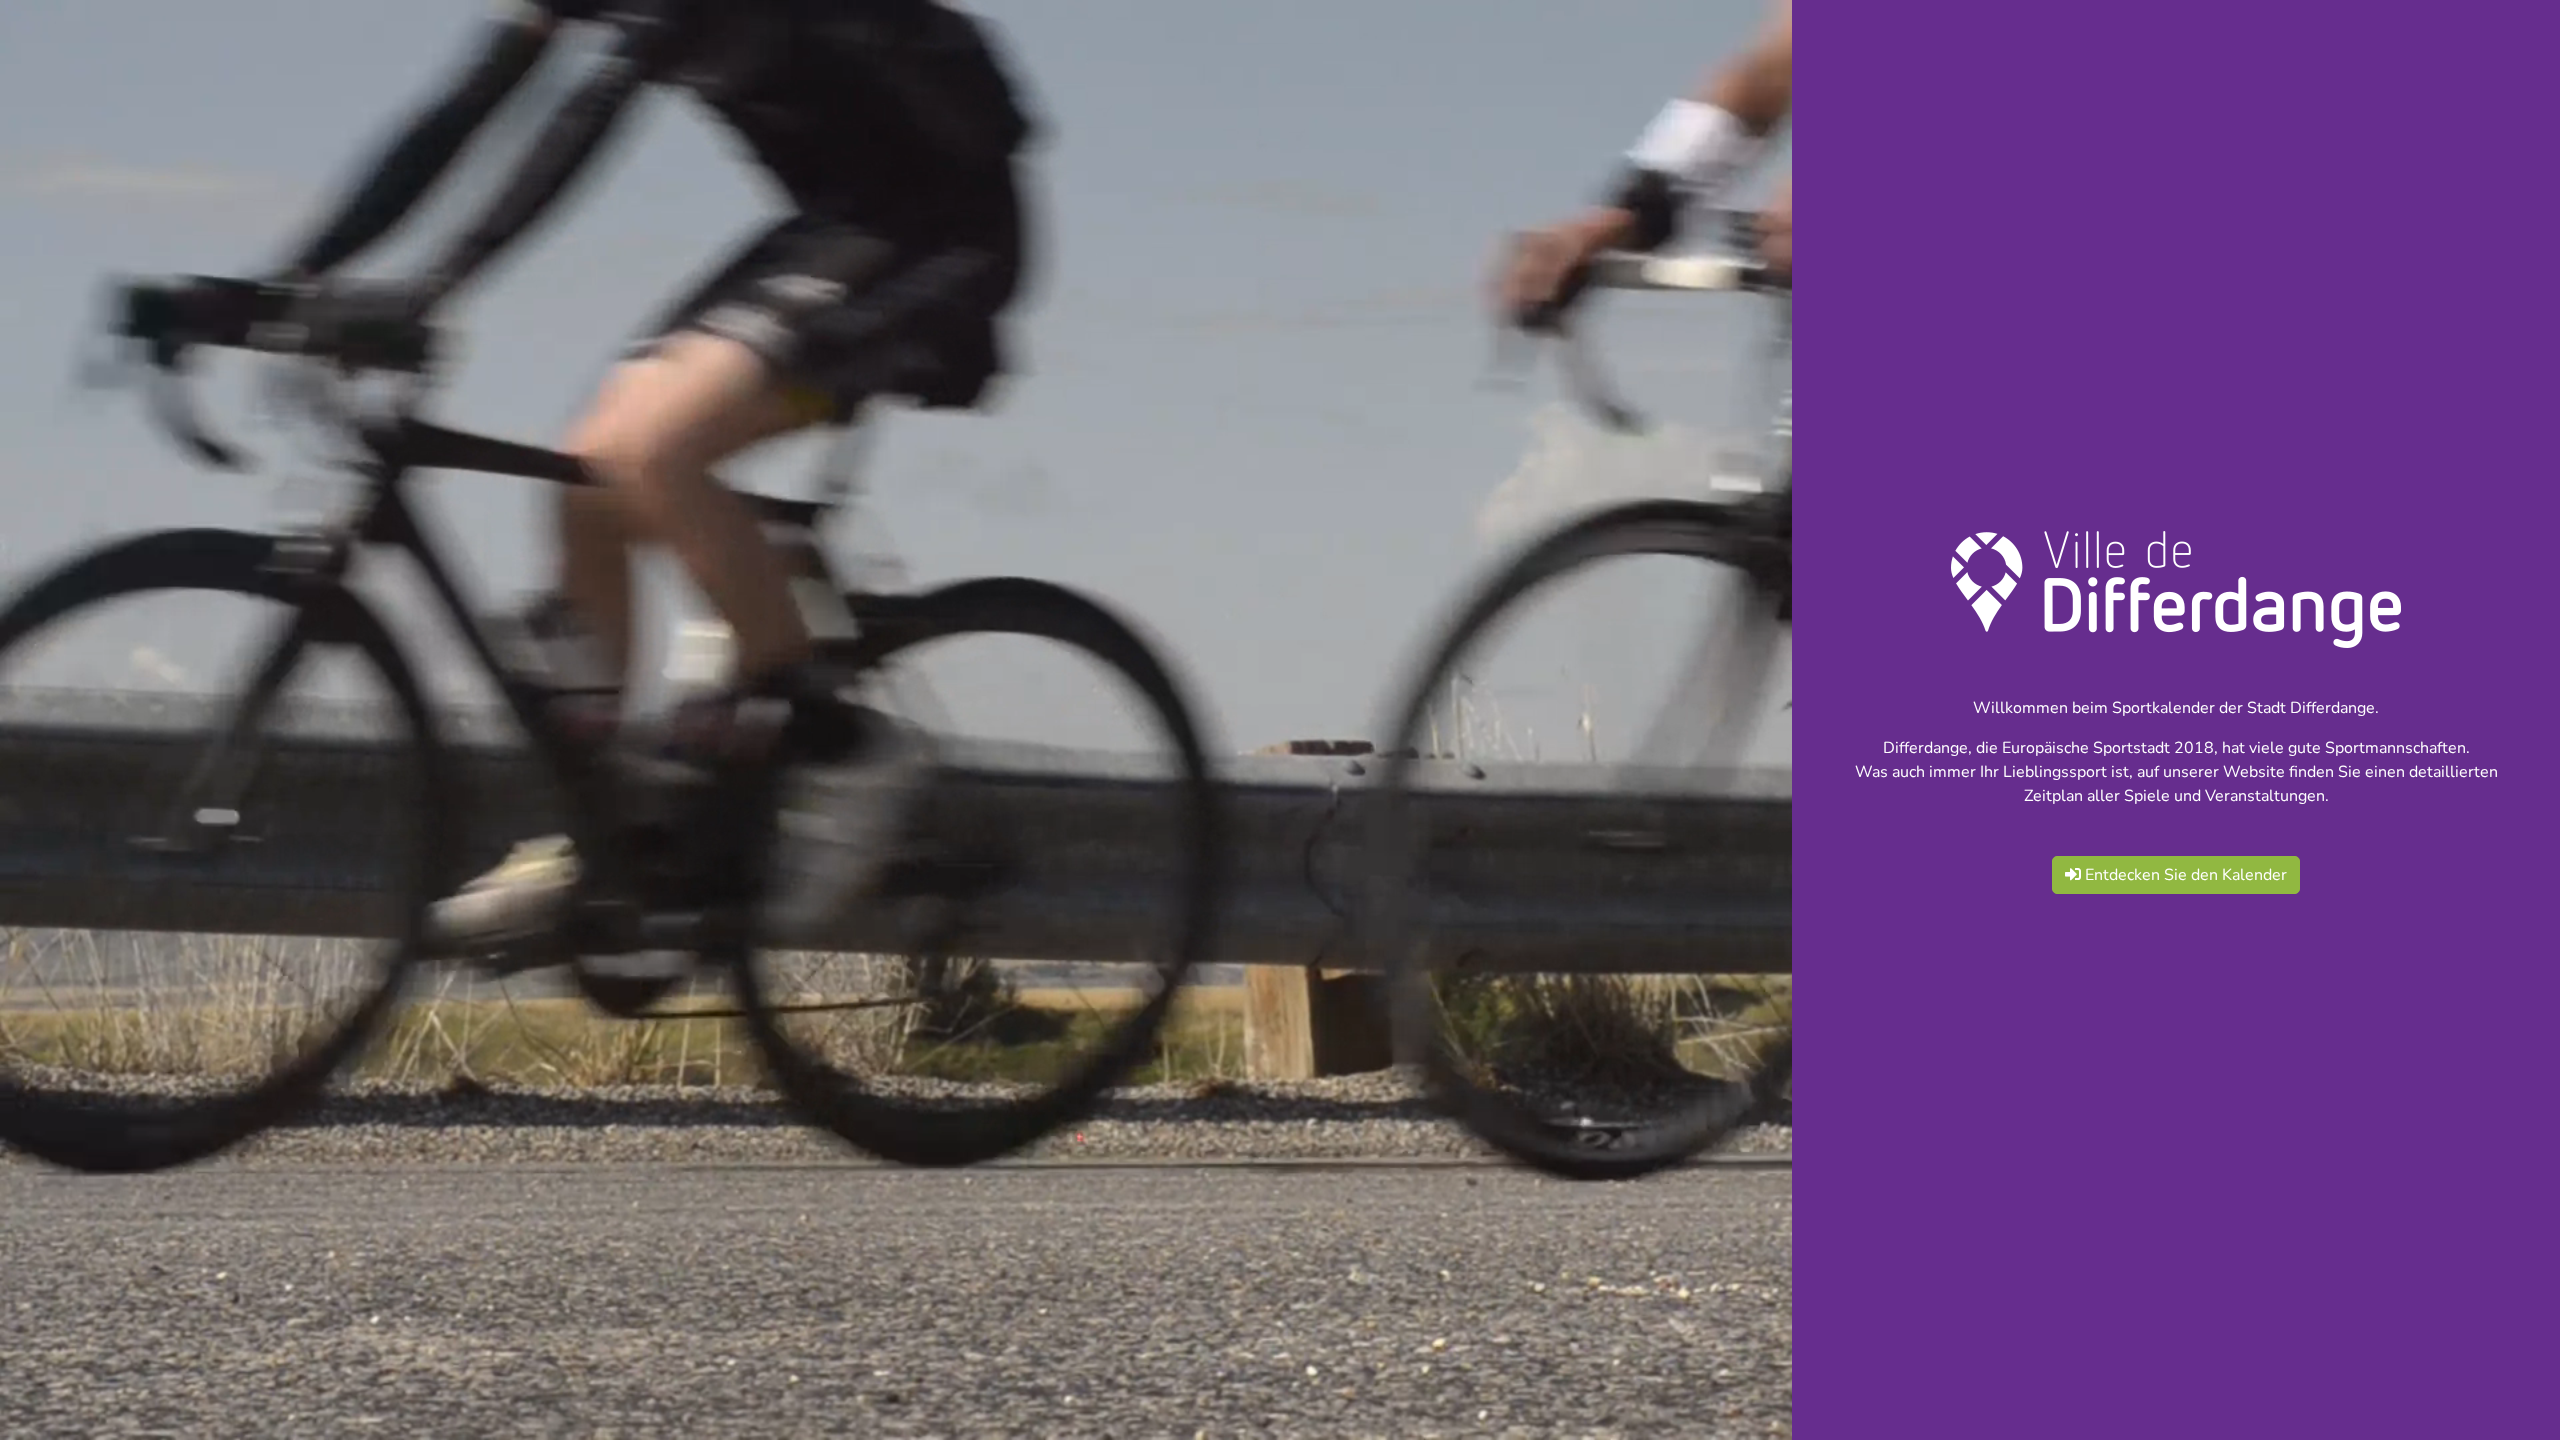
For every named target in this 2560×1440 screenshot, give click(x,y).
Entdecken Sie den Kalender (2184, 875)
